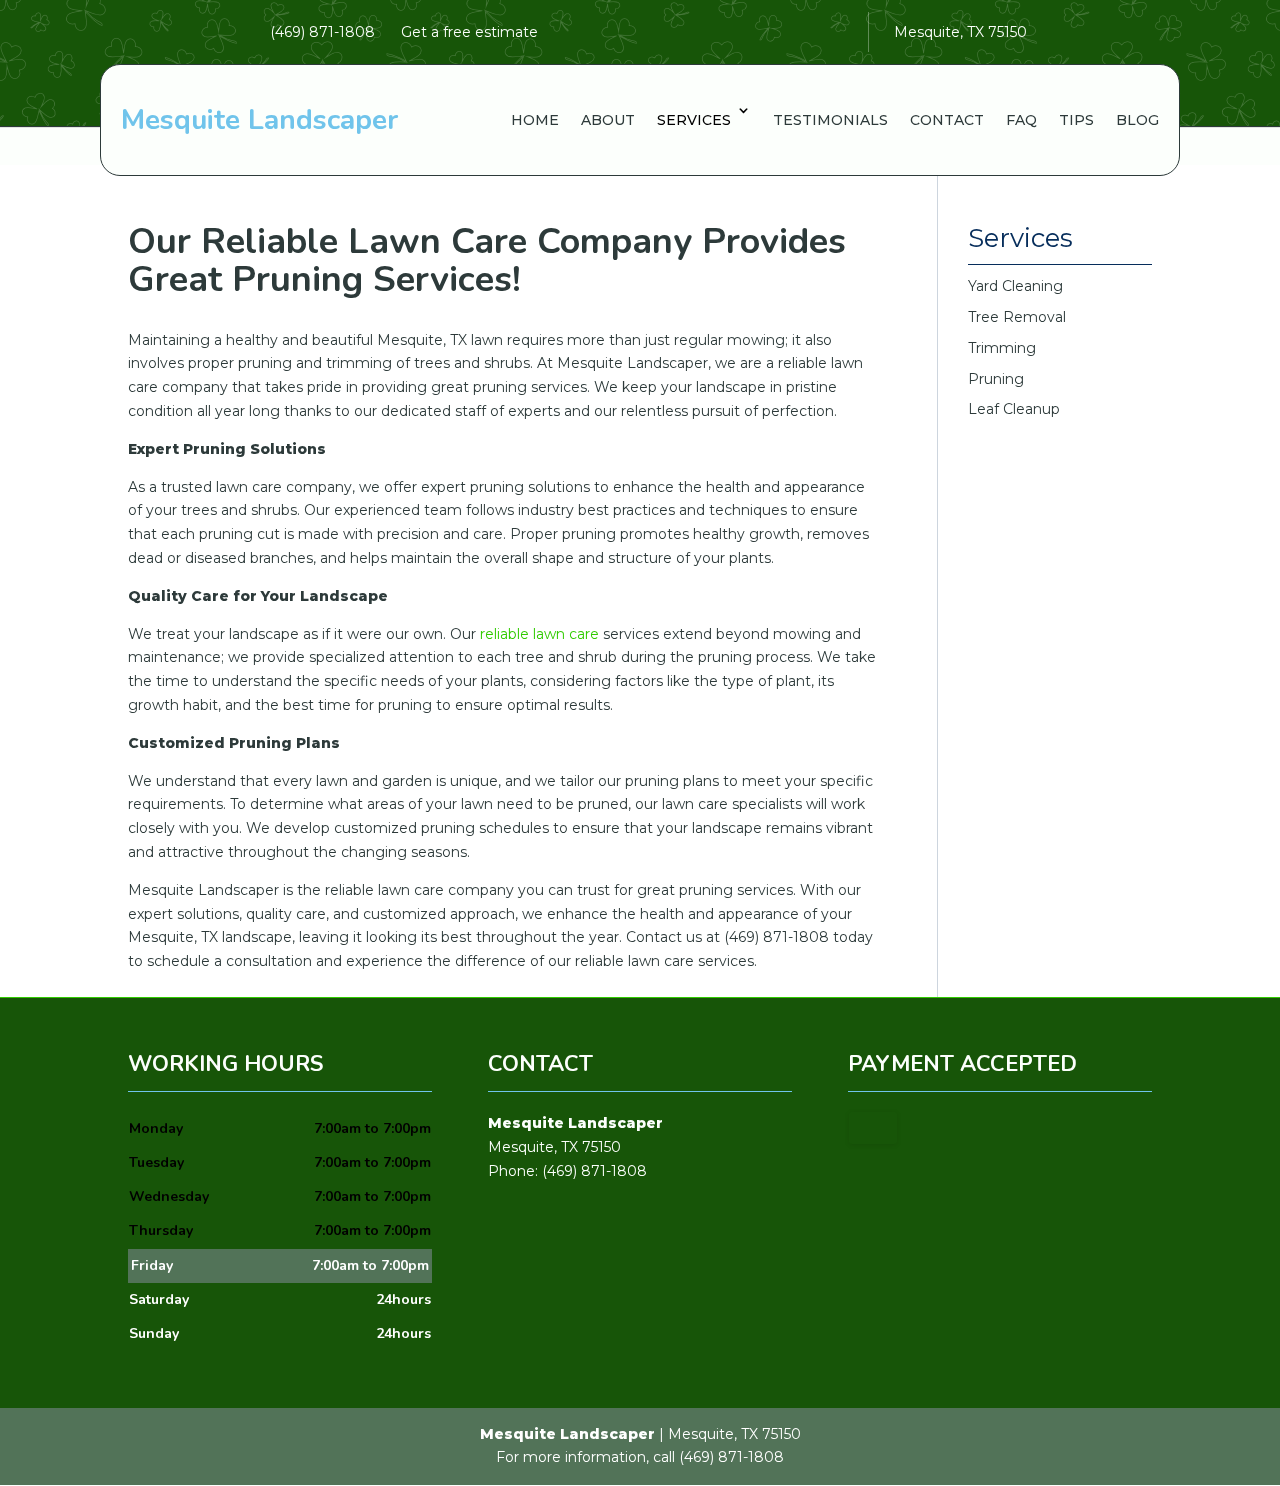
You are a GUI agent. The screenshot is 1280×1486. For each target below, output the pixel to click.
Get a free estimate (469, 32)
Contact (947, 120)
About (608, 120)
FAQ (1021, 120)
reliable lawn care (539, 634)
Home (535, 120)
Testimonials (830, 120)
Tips (1076, 120)
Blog (1137, 120)
